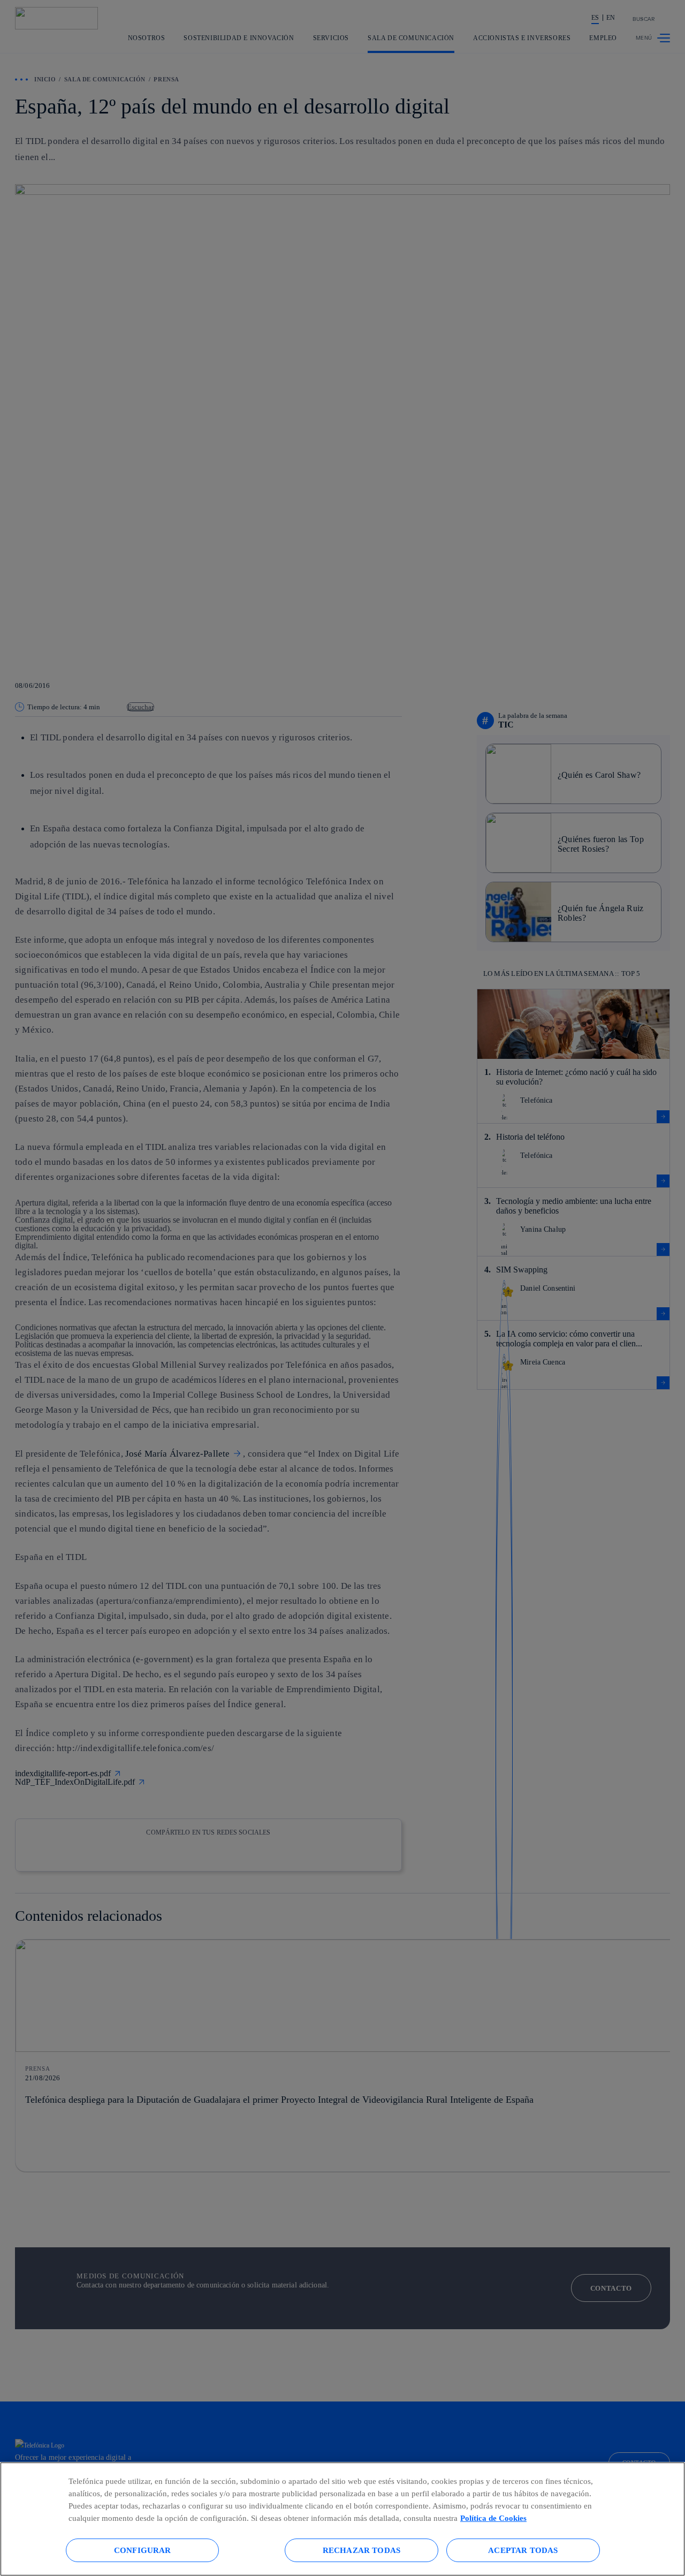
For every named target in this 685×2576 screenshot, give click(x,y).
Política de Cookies (493, 2518)
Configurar (143, 2550)
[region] (342, 2519)
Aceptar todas (523, 2550)
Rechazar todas (361, 2550)
